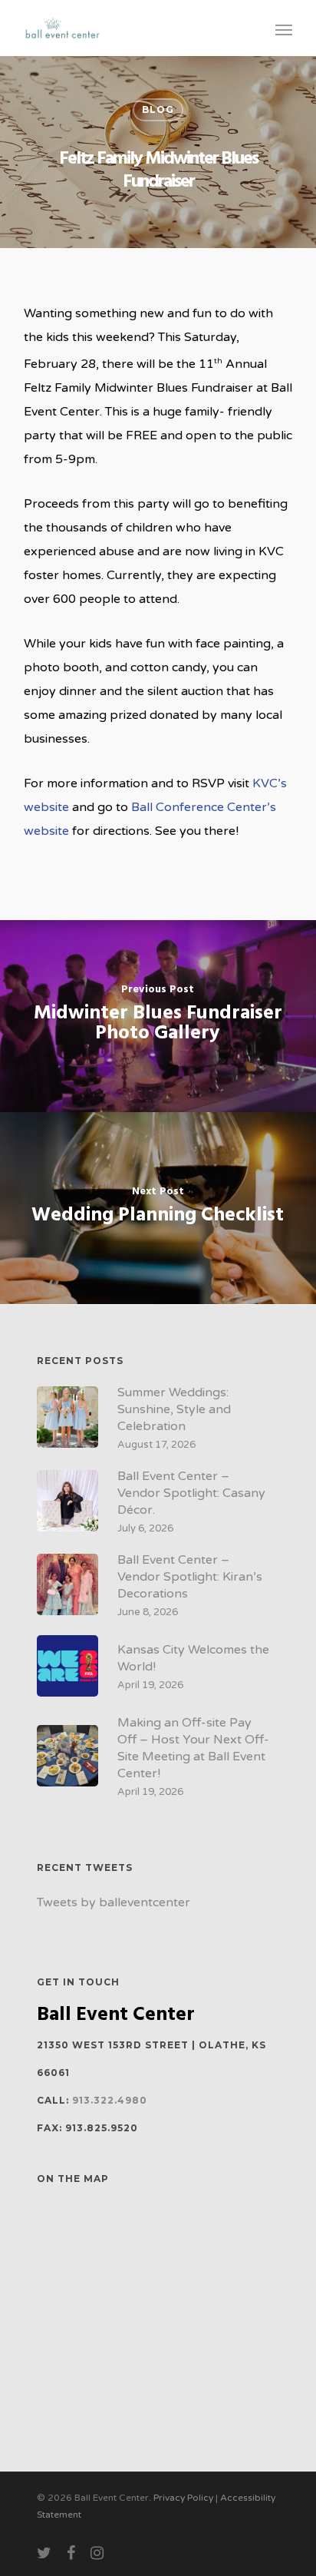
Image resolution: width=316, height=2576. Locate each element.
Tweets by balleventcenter (114, 1902)
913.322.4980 (110, 2100)
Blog (158, 109)
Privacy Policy (183, 2498)
